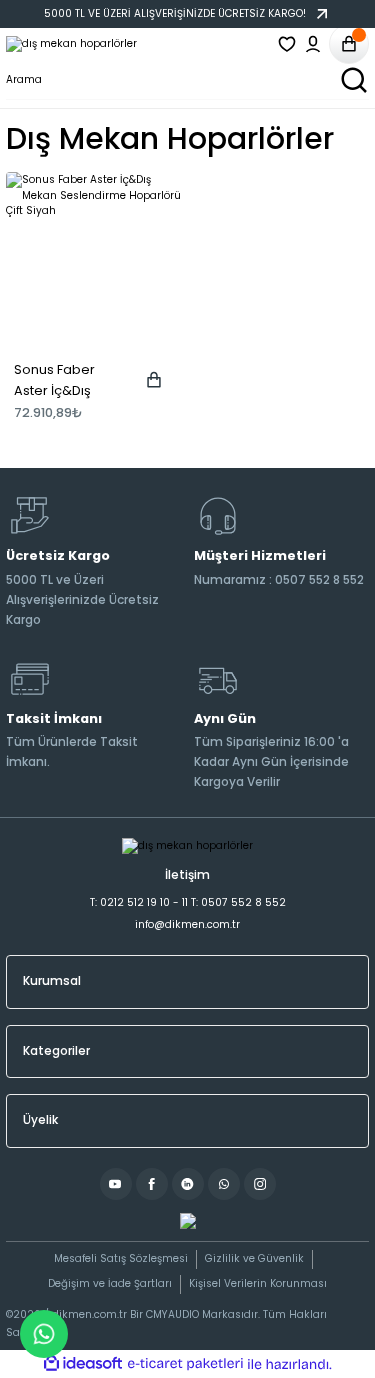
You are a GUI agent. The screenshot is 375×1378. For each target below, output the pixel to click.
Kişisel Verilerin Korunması (258, 1283)
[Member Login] (313, 44)
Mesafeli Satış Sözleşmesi (121, 1258)
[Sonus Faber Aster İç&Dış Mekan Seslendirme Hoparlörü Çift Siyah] (94, 260)
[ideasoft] (83, 1364)
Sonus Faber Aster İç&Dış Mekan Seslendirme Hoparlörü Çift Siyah (59, 381)
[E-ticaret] (185, 1363)
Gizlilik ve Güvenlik (254, 1258)
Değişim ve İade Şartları (110, 1283)
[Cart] (349, 44)
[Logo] (71, 44)
